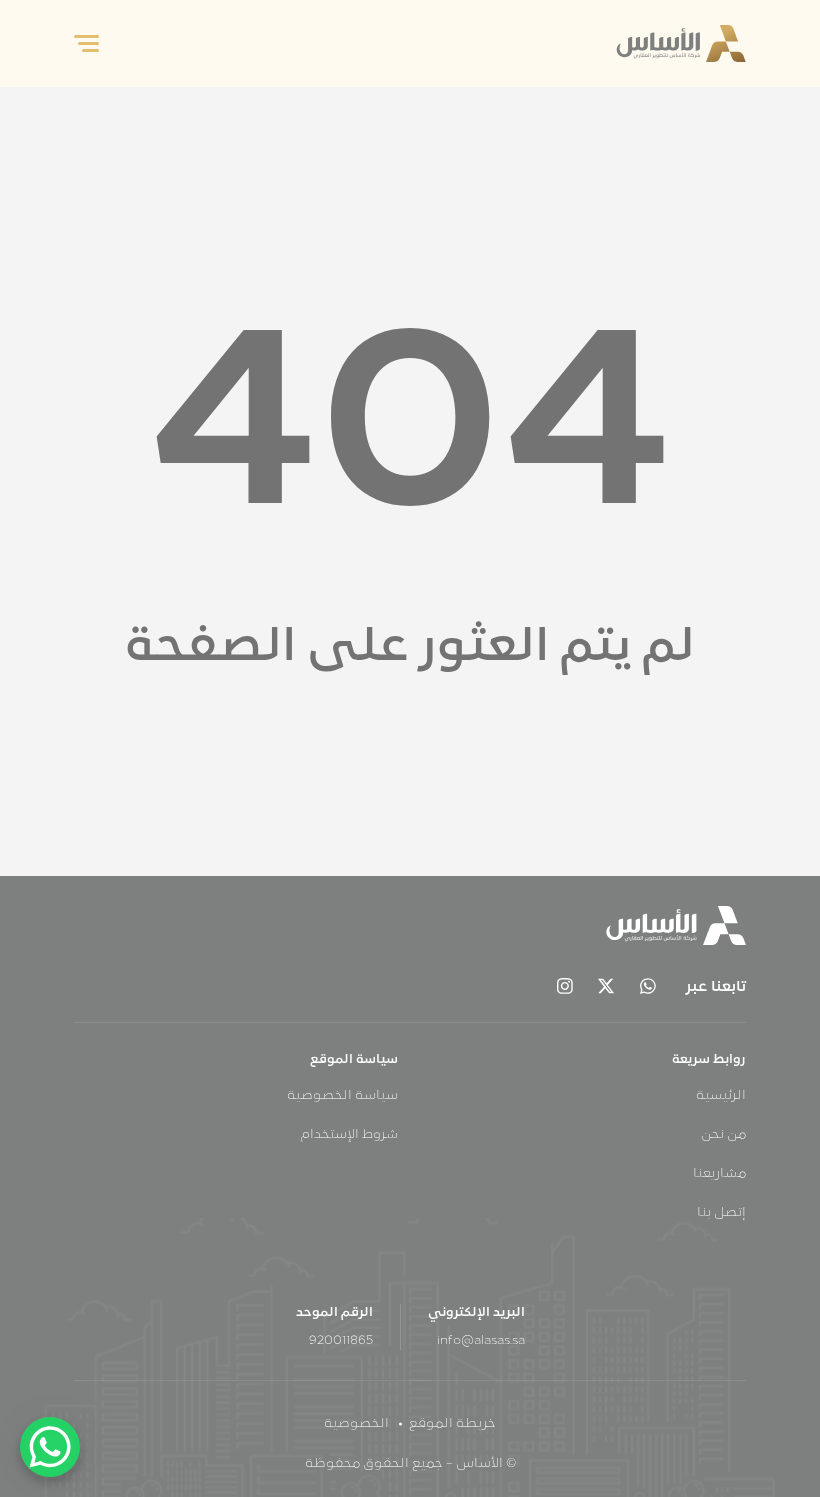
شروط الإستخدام (349, 1135)
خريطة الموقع (452, 1424)
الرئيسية (721, 1096)
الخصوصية (356, 1424)
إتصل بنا (721, 1213)
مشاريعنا (719, 1174)
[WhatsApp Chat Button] (50, 1447)
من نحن (723, 1135)
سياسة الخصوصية (342, 1096)
